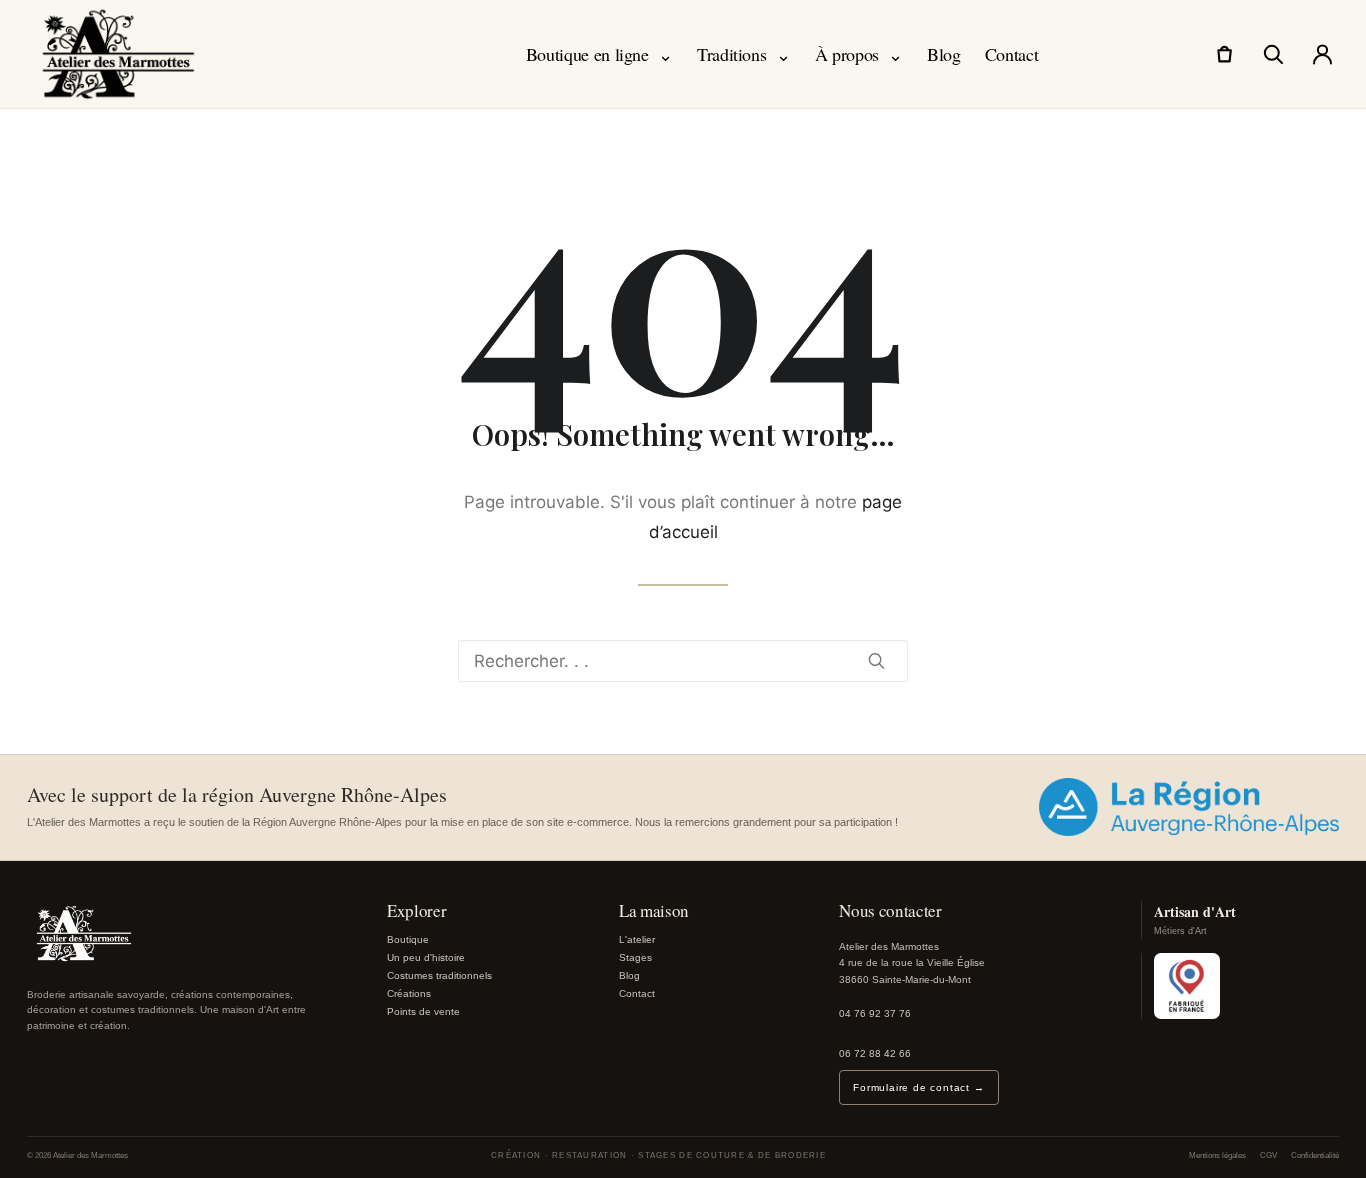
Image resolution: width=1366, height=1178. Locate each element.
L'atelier (637, 939)
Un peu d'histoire (426, 957)
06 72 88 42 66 (875, 1053)
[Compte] (1322, 54)
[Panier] (1224, 54)
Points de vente (423, 1011)
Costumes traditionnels (439, 975)
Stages (635, 957)
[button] (876, 660)
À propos (859, 54)
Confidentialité (1315, 1155)
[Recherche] (1273, 54)
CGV (1268, 1155)
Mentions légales (1217, 1155)
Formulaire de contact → (918, 1087)
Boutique (408, 939)
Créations (409, 993)
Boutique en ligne (599, 54)
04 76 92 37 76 (875, 1013)
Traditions (744, 54)
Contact (1011, 54)
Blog (944, 54)
